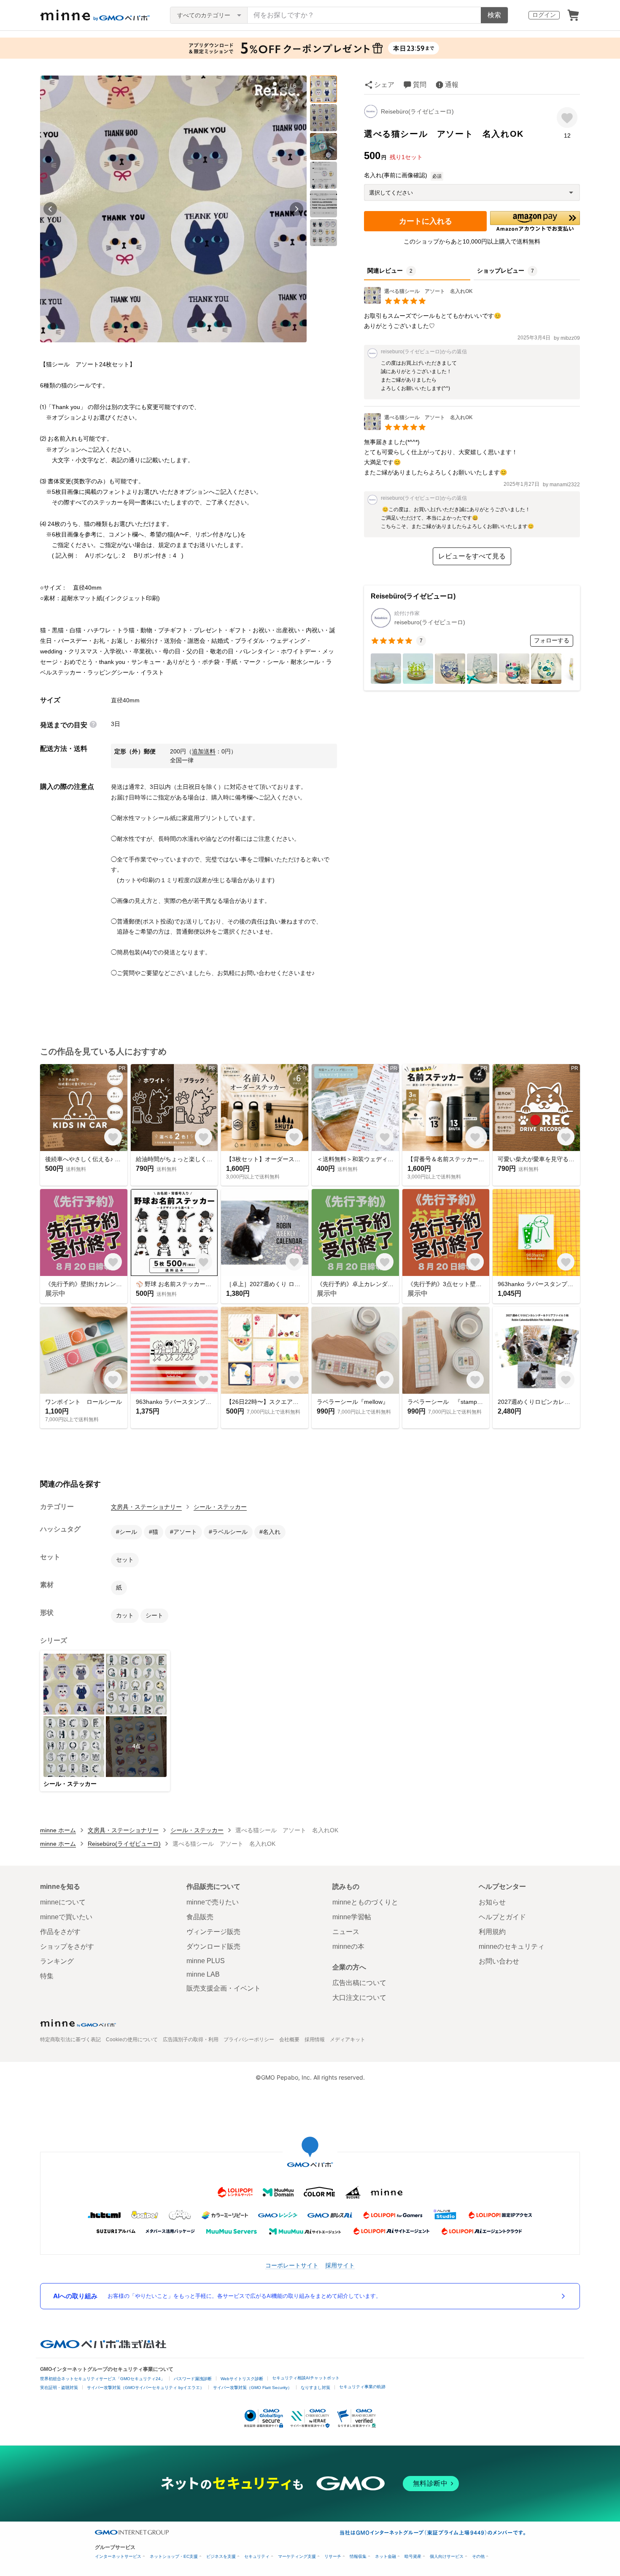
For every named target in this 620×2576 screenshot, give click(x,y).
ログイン (544, 15)
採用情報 (315, 2040)
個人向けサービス (447, 2556)
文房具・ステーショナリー (146, 1507)
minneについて (63, 1902)
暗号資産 (413, 2556)
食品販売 (200, 1917)
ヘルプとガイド (502, 1917)
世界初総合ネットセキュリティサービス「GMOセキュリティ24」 (102, 2379)
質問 (420, 85)
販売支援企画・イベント (224, 1988)
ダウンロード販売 (213, 1946)
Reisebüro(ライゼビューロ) (417, 111)
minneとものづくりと (365, 1902)
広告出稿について (359, 1983)
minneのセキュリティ (512, 1946)
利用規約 (492, 1932)
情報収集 (358, 2556)
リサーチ (333, 2556)
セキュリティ (257, 2556)
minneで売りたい (213, 1902)
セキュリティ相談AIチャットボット (306, 2378)
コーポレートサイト (292, 2265)
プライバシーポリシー (249, 2040)
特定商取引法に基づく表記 (70, 2040)
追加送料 (204, 751)
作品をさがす (60, 1932)
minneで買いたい (66, 1917)
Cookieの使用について (132, 2040)
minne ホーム (58, 1830)
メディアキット (348, 2040)
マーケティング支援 (297, 2556)
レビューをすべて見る (472, 556)
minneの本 (348, 1946)
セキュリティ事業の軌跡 (362, 2387)
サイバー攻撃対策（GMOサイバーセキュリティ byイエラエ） (146, 2388)
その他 (478, 2556)
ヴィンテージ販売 (213, 1932)
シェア (384, 85)
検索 (494, 15)
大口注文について (359, 1998)
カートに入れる (426, 221)
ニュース (346, 1932)
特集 (47, 1976)
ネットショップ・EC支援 (174, 2556)
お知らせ (492, 1902)
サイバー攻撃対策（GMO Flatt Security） (252, 2388)
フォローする (552, 640)
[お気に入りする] (567, 118)
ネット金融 (385, 2556)
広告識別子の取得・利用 (191, 2040)
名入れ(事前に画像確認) (396, 175)
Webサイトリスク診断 (242, 2379)
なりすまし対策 (315, 2388)
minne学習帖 (352, 1917)
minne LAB (203, 1974)
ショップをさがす (67, 1946)
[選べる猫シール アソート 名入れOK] (418, 302)
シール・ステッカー (220, 1507)
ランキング (57, 1961)
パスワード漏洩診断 (193, 2379)
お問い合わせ (499, 1961)
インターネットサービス (118, 2556)
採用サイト (340, 2265)
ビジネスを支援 (221, 2556)
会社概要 (289, 2040)
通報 (452, 85)
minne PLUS (206, 1961)
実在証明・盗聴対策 (59, 2388)
